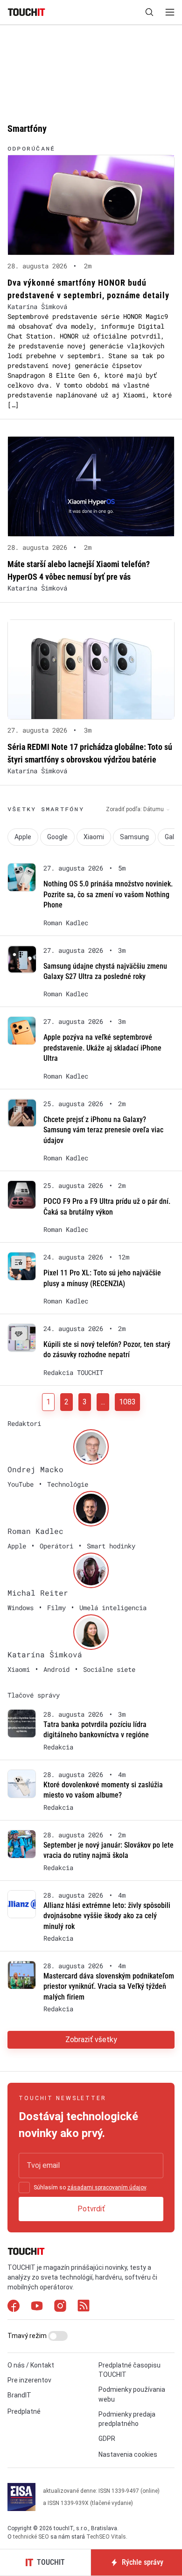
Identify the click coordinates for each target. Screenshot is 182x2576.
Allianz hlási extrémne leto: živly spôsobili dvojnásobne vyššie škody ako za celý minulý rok (107, 1916)
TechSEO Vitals (106, 2537)
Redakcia (58, 1747)
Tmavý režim (28, 2336)
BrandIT (19, 2396)
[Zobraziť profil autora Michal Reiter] (91, 1570)
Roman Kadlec (66, 923)
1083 (127, 1402)
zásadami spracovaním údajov (107, 2187)
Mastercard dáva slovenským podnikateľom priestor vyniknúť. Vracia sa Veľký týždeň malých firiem (109, 1986)
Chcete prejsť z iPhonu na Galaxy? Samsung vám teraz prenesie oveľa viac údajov (103, 1130)
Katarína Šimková (37, 306)
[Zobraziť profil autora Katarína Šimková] (91, 1632)
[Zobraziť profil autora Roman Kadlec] (91, 1509)
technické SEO (31, 2537)
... (103, 1402)
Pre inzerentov (29, 2380)
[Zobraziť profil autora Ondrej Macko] (91, 1447)
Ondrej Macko (35, 1469)
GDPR (107, 2439)
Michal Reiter (38, 1593)
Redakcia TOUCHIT (73, 1373)
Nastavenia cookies (128, 2455)
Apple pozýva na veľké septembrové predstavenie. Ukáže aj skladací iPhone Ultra (102, 1048)
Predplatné (24, 2411)
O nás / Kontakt (31, 2365)
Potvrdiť (91, 2209)
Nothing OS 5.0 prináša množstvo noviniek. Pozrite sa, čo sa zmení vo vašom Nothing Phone (108, 894)
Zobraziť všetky (91, 2040)
